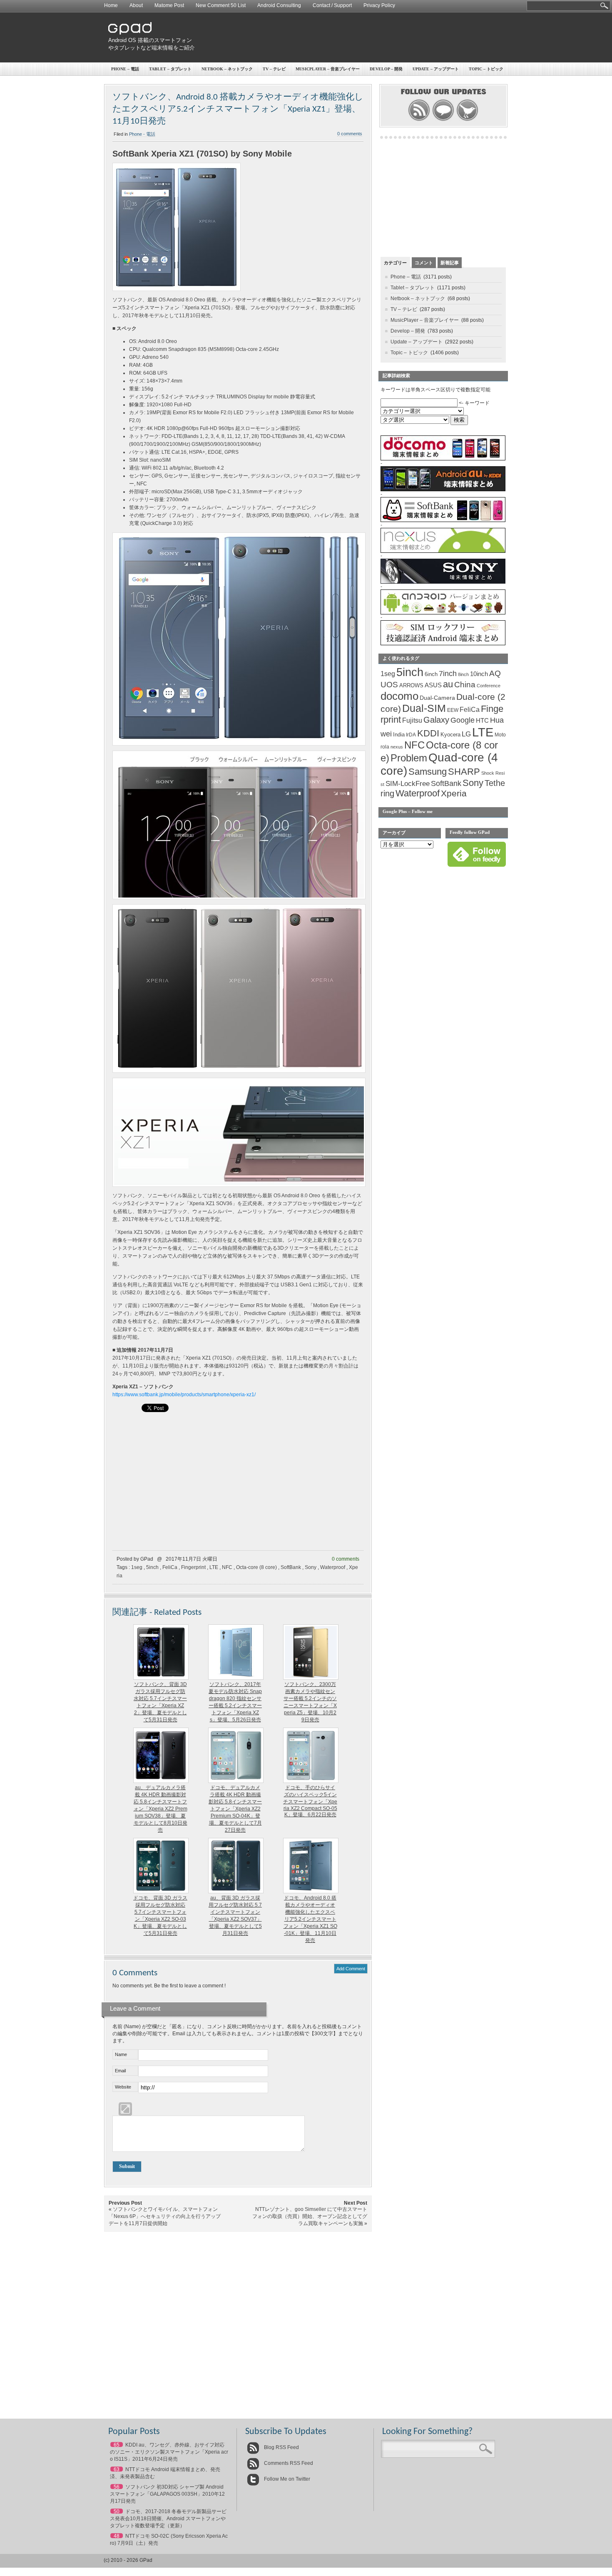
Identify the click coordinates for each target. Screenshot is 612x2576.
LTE (214, 1567)
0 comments (350, 134)
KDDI (428, 733)
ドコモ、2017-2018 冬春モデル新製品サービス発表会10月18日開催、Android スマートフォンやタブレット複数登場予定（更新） (168, 2519)
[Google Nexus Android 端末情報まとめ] (443, 551)
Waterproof (333, 1567)
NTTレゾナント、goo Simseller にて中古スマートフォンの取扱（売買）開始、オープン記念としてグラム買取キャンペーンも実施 (310, 2216)
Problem (409, 758)
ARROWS (411, 685)
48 (117, 2536)
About (136, 5)
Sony (311, 1567)
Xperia (454, 793)
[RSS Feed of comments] (443, 120)
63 (117, 2469)
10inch (479, 674)
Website (123, 2087)
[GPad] (130, 33)
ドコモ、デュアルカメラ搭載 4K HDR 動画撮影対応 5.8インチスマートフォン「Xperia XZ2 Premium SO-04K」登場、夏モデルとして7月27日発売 (235, 1809)
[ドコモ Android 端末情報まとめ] (443, 459)
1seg (137, 1567)
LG (466, 734)
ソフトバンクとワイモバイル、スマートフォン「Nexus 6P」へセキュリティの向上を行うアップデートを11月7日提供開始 (165, 2216)
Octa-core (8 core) (256, 1567)
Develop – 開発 (386, 69)
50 (117, 2511)
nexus (397, 747)
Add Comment (351, 1969)
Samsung (428, 772)
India (399, 735)
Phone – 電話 (125, 69)
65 (117, 2445)
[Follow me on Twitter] (467, 120)
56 (117, 2487)
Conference (489, 686)
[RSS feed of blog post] (419, 120)
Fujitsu (412, 720)
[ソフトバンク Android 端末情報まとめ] (443, 520)
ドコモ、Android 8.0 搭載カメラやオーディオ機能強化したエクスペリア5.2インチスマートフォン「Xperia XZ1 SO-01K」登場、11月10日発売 (310, 1919)
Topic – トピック (486, 69)
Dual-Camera (437, 698)
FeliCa (170, 1567)
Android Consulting (279, 5)
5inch (152, 1567)
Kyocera (450, 735)
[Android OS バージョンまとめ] (443, 613)
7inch (448, 674)
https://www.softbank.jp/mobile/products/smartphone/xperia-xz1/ (184, 1395)
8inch (463, 674)
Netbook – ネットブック (227, 69)
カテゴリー (395, 263)
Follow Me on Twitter (286, 2479)
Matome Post (169, 5)
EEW (453, 710)
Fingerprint (193, 1567)
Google (463, 720)
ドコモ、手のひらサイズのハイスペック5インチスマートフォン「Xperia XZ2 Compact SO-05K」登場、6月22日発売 (310, 1801)
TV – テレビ (274, 69)
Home (111, 5)
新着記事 (450, 263)
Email (120, 2071)
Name (121, 2054)
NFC (227, 1567)
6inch (431, 674)
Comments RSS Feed (288, 2463)
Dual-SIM (424, 708)
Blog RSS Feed (281, 2447)
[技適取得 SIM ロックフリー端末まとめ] (443, 644)
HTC (482, 720)
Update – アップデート (436, 69)
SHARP (464, 772)
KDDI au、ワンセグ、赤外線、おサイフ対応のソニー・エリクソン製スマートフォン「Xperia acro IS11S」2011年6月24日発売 (169, 2452)
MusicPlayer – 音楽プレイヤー (328, 69)
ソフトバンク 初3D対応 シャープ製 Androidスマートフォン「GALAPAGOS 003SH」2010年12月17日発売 (167, 2494)
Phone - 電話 (142, 134)
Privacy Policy (379, 5)
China (465, 685)
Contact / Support (332, 5)
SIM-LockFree (408, 784)
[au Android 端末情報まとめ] (443, 490)
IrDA (411, 735)
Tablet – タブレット (170, 69)
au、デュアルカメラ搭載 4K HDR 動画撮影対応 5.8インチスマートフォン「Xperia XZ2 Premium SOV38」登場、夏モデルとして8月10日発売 (160, 1809)
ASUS (433, 685)
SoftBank (291, 1567)
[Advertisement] (354, 37)
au (448, 684)
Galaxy (436, 720)
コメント (424, 263)
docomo (399, 696)
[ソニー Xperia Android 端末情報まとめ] (443, 582)
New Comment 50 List (221, 5)
